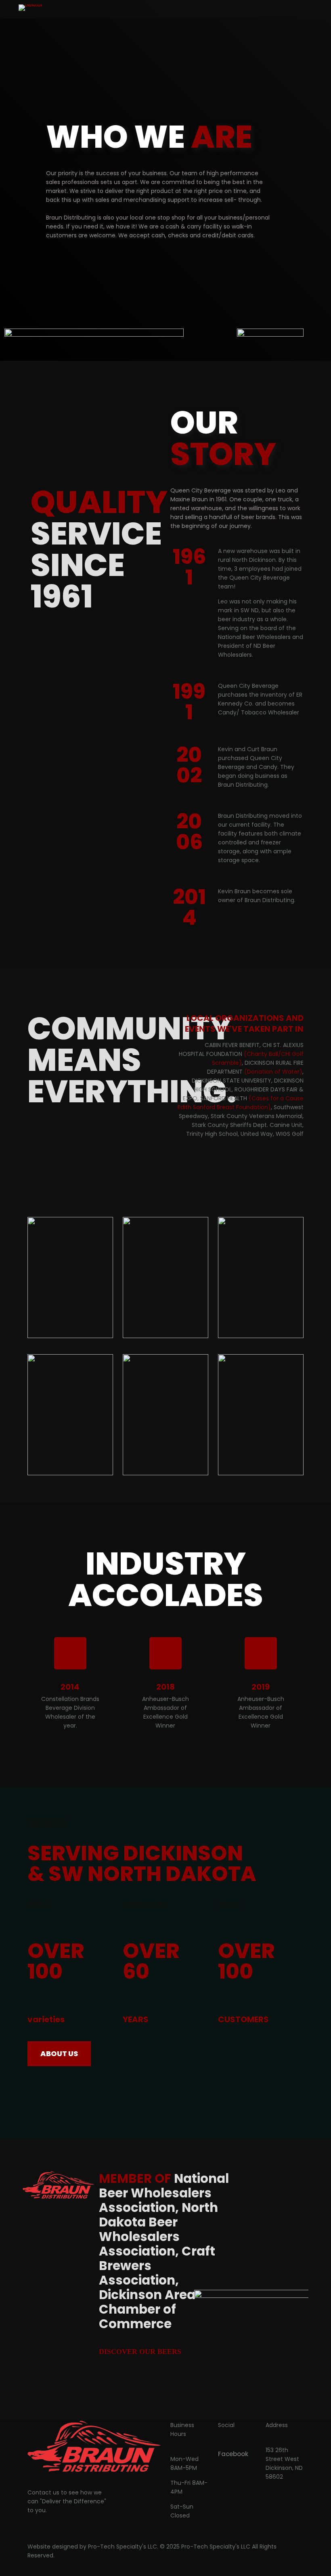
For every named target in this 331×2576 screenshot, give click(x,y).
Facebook (233, 2454)
